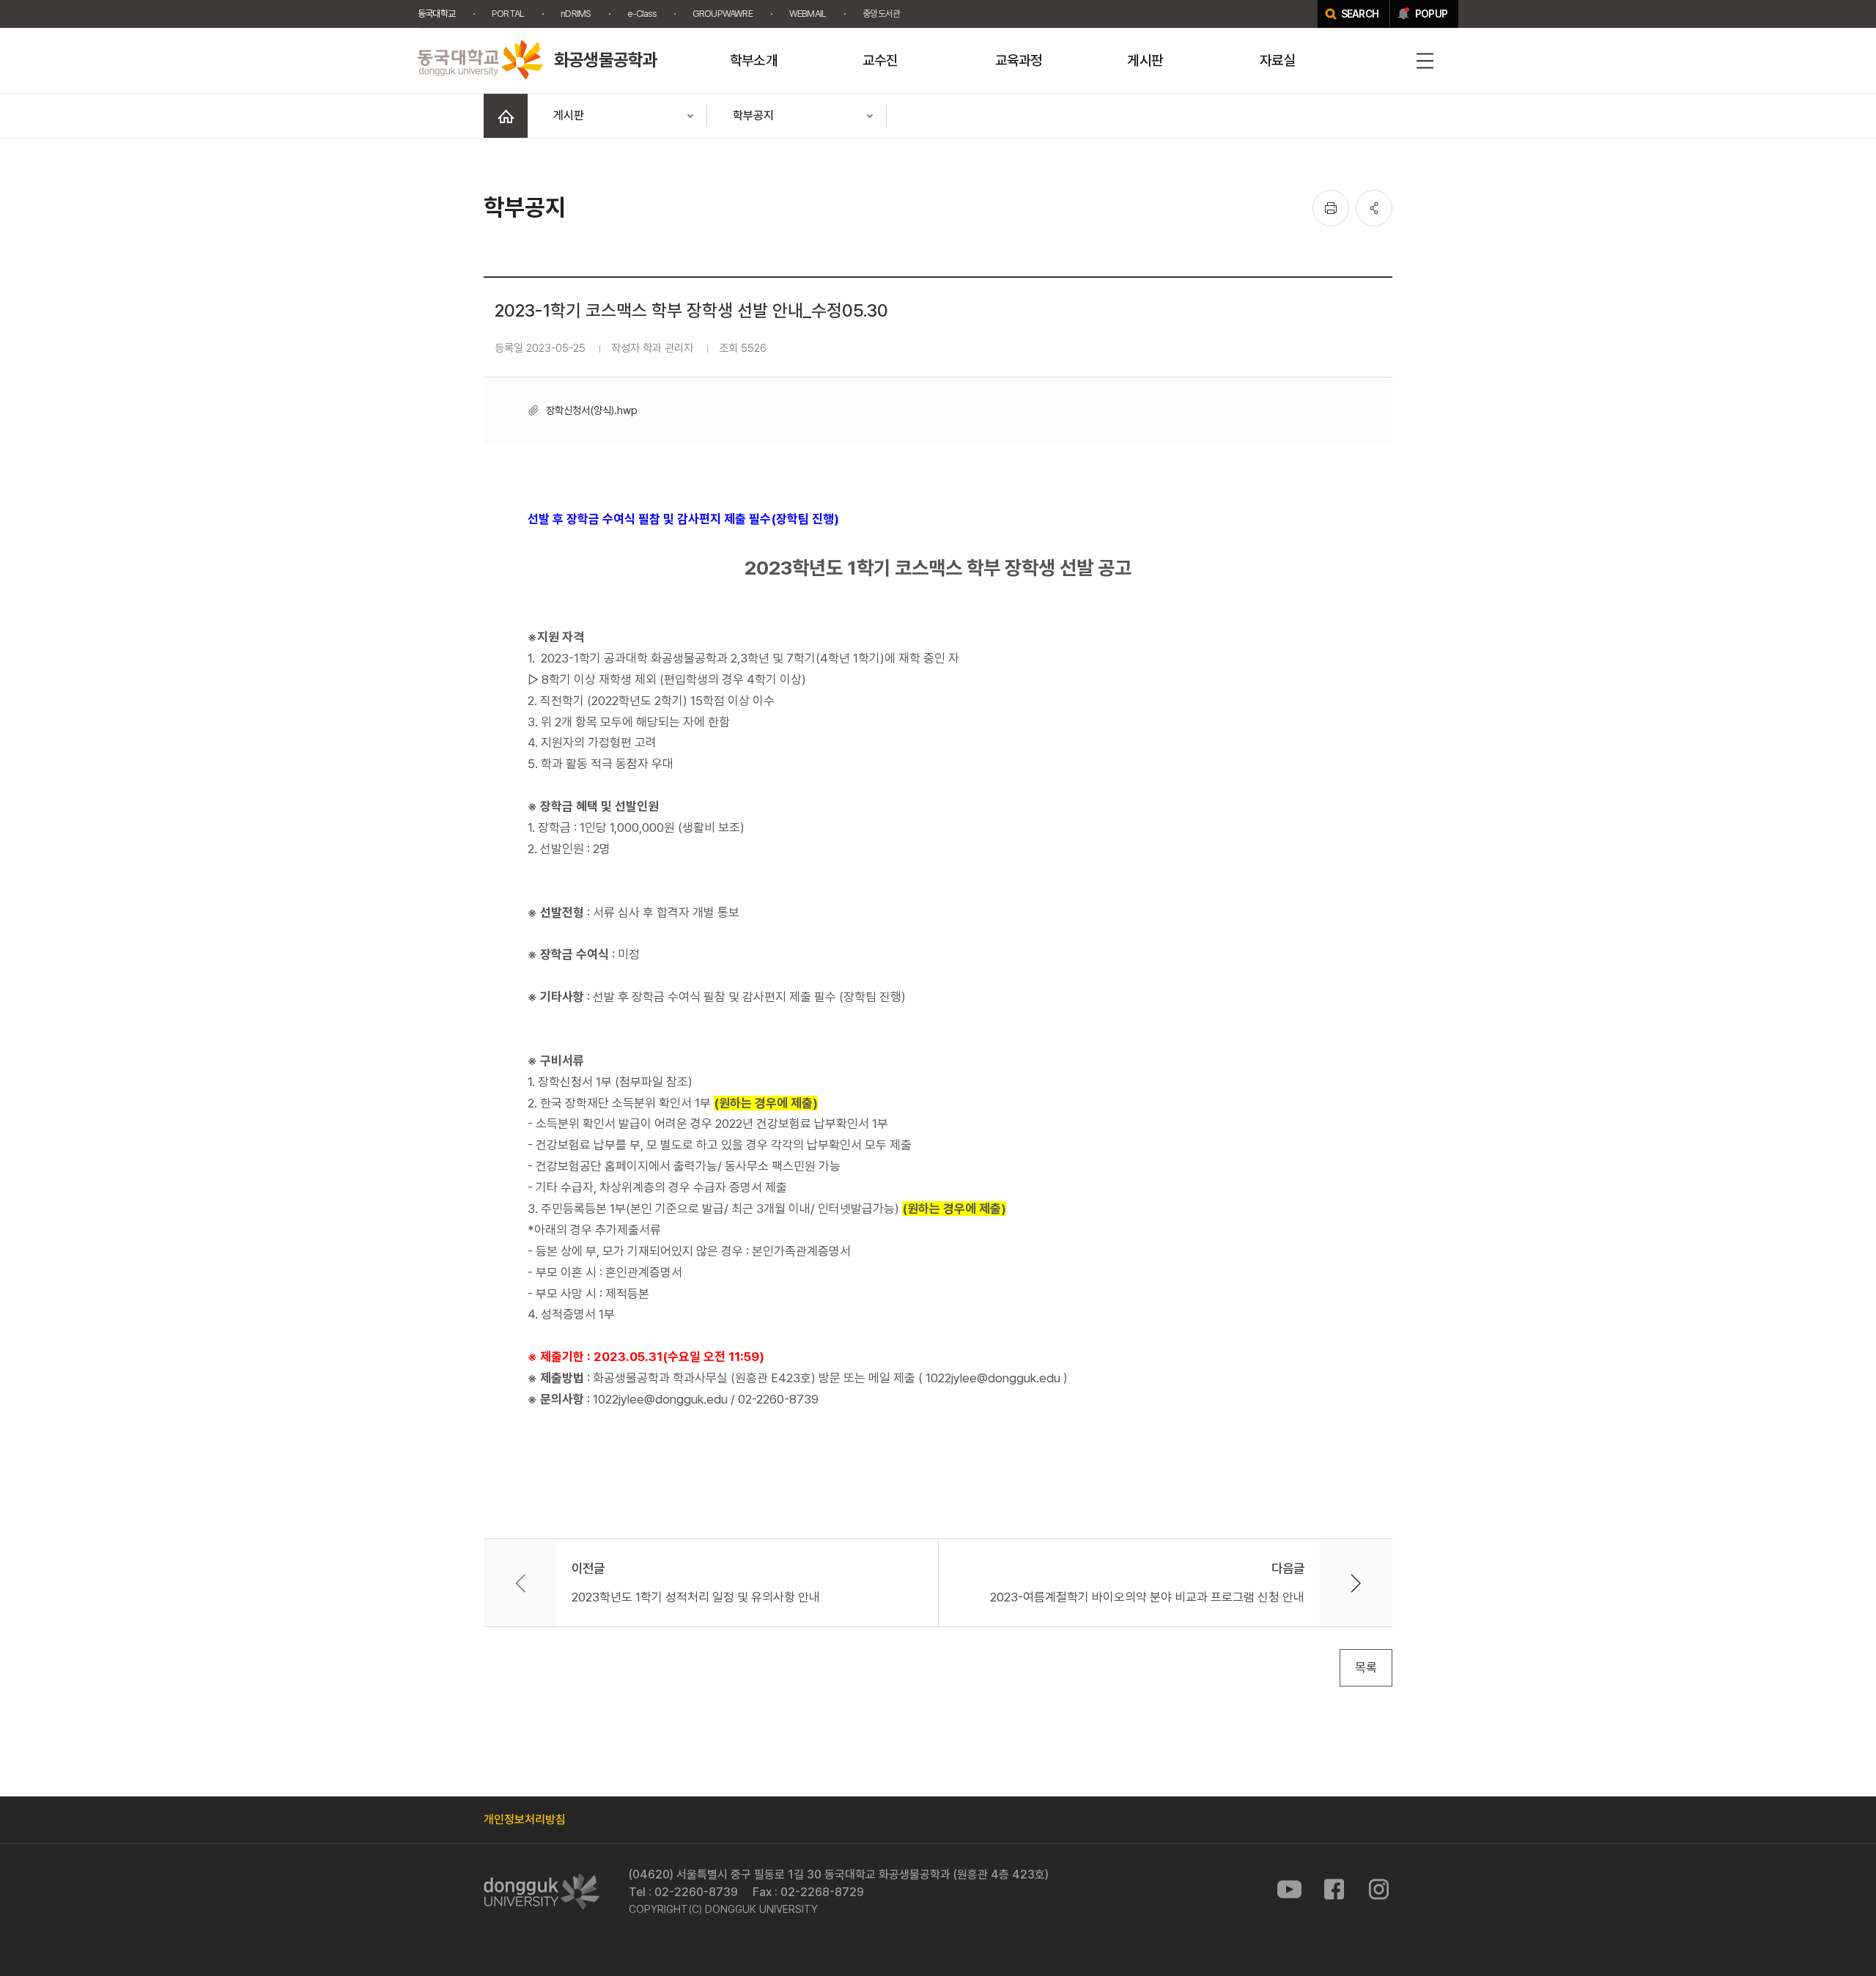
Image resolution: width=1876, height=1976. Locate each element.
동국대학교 (436, 14)
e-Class (641, 14)
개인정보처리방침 (525, 1820)
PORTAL (508, 14)
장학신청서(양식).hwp (592, 410)
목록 (1366, 1667)
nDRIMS (576, 14)
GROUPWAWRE (723, 14)
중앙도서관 (881, 14)
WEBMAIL (808, 14)
